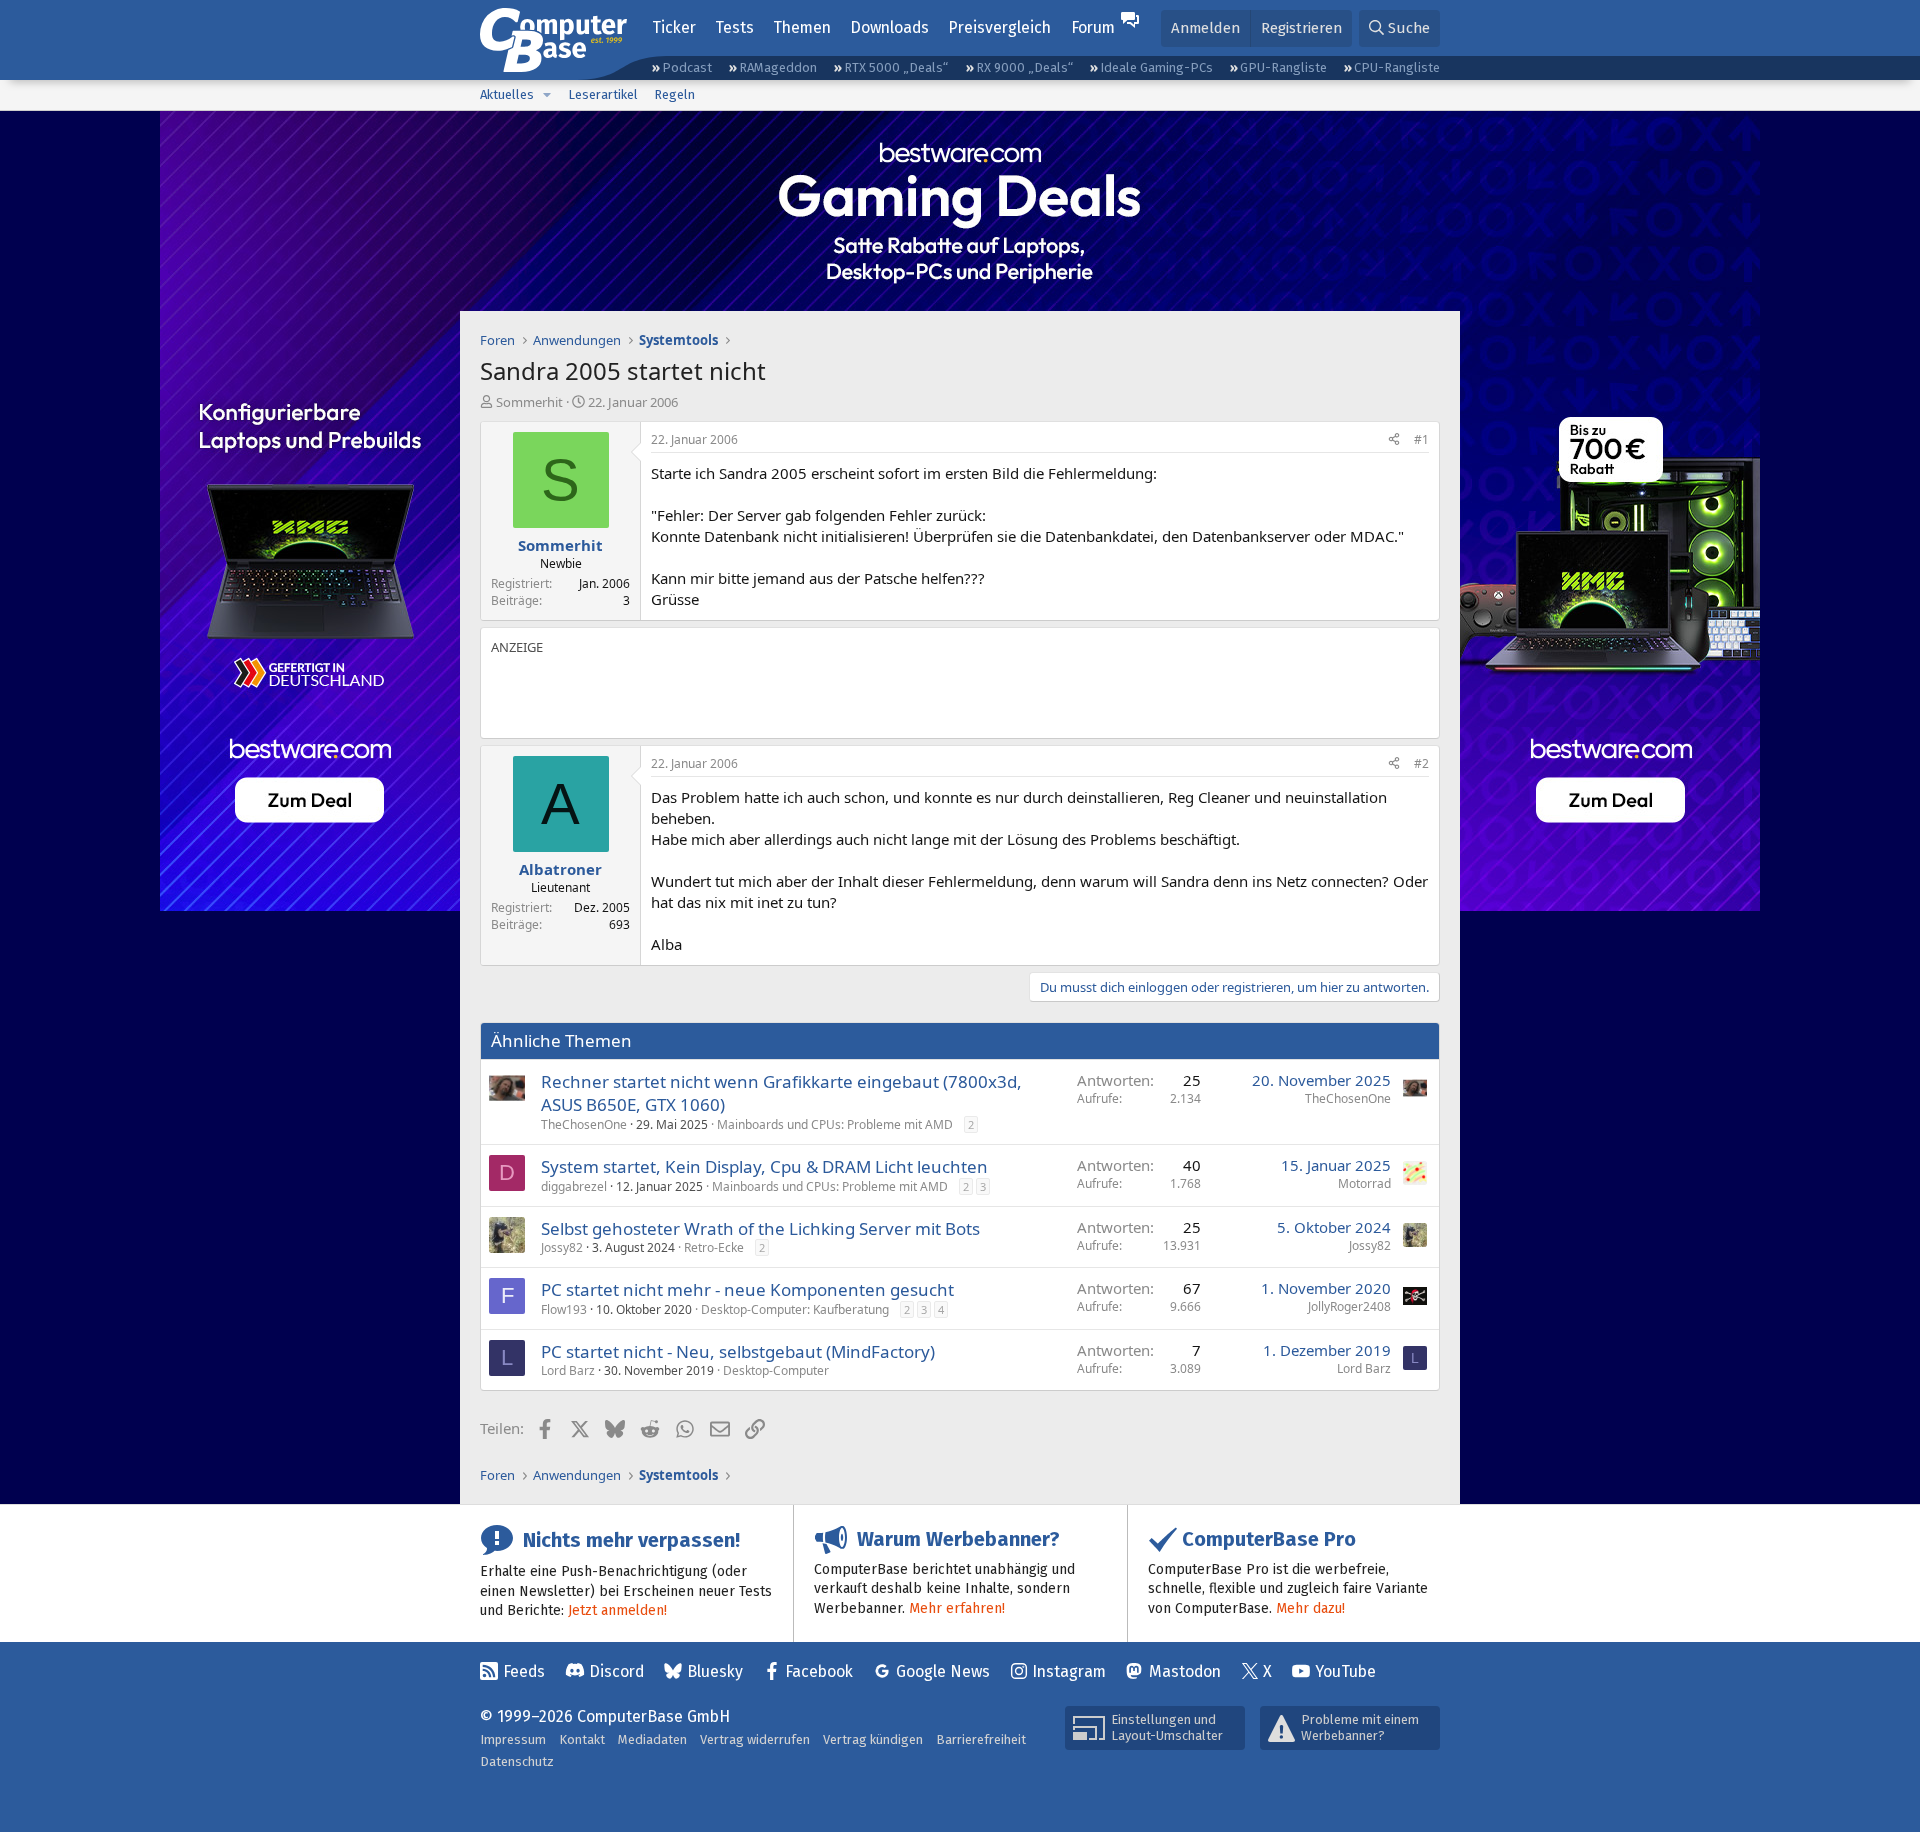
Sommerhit (529, 402)
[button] (547, 95)
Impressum (513, 1739)
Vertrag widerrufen (755, 1739)
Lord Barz (568, 1370)
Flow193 (564, 1309)
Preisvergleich (999, 27)
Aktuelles (507, 94)
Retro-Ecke (714, 1247)
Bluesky (715, 1671)
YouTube (1345, 1671)
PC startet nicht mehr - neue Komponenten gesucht (747, 1289)
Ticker (674, 27)
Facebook (819, 1671)
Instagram (1069, 1671)
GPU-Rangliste (1283, 67)
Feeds (524, 1671)
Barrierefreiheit (981, 1739)
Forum (1093, 27)
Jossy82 (562, 1247)
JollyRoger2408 (1349, 1306)
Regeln (674, 94)
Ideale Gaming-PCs (1156, 67)
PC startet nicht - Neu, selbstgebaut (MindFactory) (738, 1351)
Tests (734, 27)
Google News (943, 1671)
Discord (616, 1671)
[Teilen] (1394, 440)
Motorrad (1364, 1183)
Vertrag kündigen (873, 1739)
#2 (1421, 763)
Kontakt (582, 1739)
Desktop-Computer (776, 1370)
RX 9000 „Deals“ (1024, 67)
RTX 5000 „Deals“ (896, 67)
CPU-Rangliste (1397, 67)
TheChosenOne (584, 1124)
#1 (1421, 439)
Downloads (889, 27)
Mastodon (1185, 1671)
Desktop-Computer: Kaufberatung (795, 1309)
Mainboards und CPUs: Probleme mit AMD (835, 1124)
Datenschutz (517, 1761)
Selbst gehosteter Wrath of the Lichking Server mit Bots (760, 1228)
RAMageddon (778, 67)
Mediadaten (652, 1739)
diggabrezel (574, 1186)
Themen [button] (802, 27)
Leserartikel (603, 94)
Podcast (687, 67)
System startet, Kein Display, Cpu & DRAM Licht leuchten (764, 1166)
